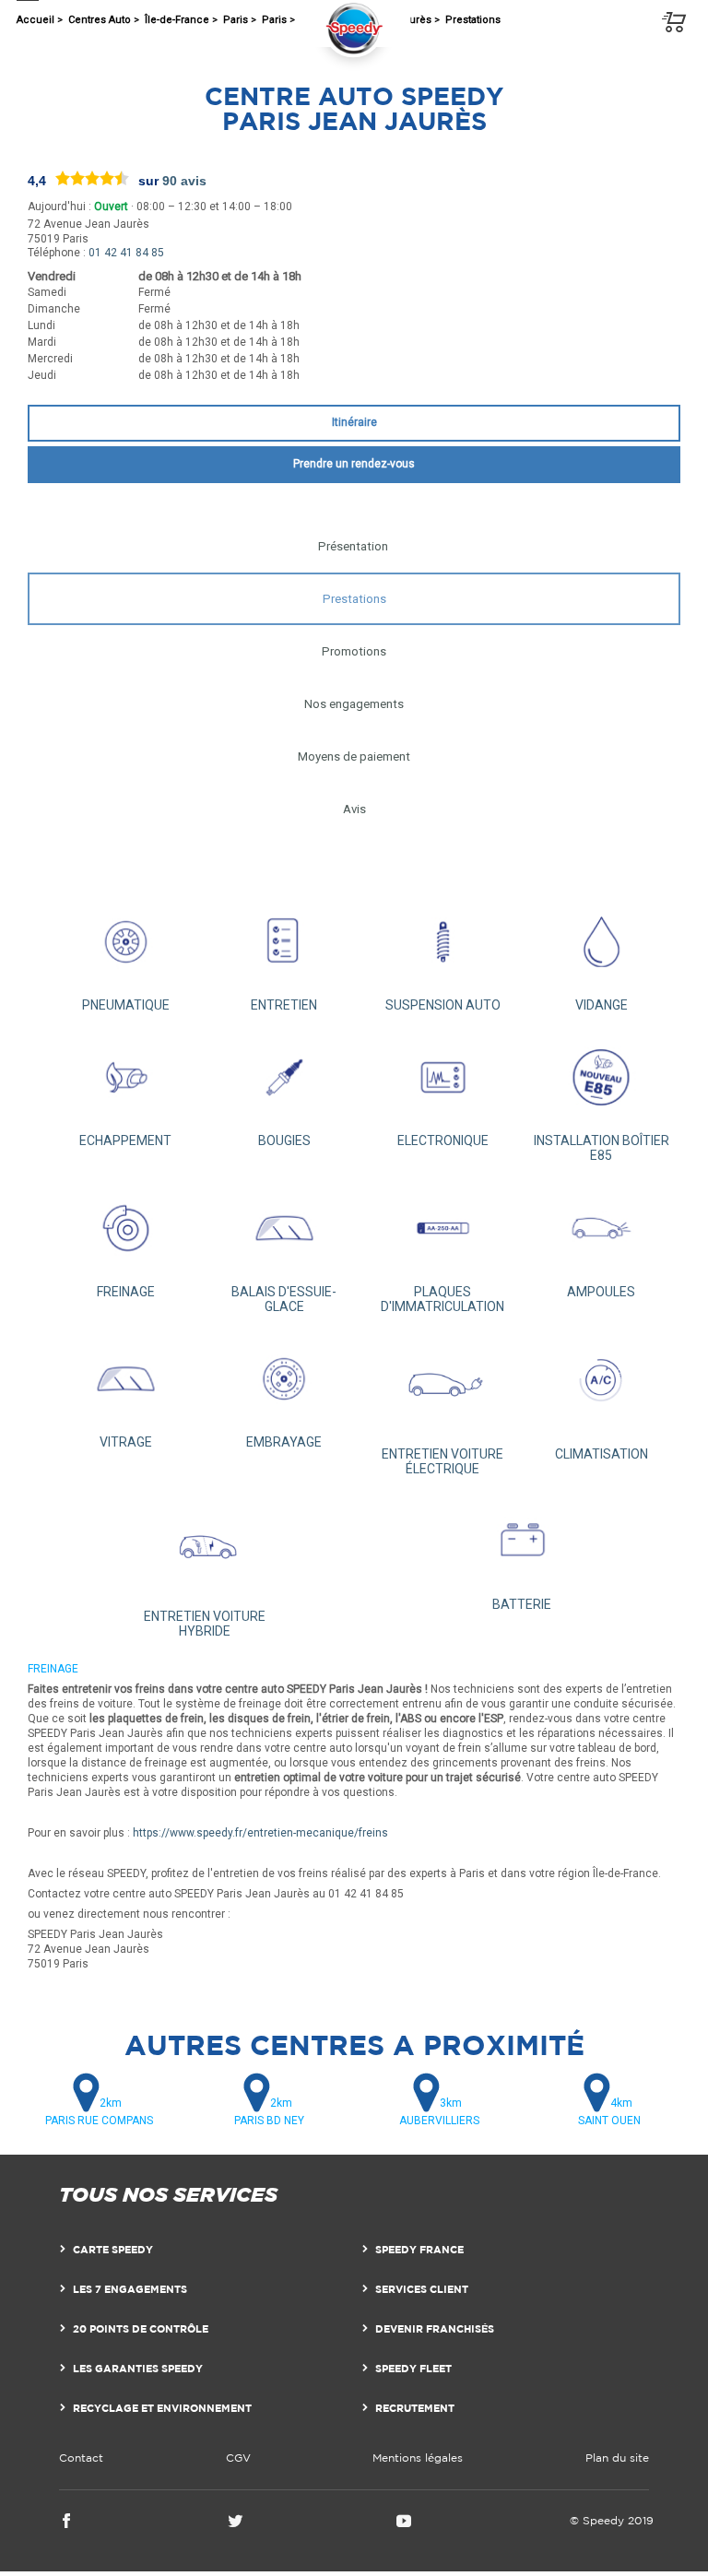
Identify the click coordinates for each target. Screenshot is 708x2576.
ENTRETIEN (284, 1005)
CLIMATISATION (602, 1454)
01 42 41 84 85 (126, 253)
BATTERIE (522, 1604)
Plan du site (617, 2458)
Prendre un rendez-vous (354, 464)
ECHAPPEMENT (125, 1140)
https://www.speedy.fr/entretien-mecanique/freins (260, 1833)
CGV (238, 2458)
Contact (81, 2458)
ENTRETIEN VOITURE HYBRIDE (205, 1624)
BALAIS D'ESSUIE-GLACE (284, 1299)
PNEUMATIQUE (126, 1005)
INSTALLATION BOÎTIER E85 (602, 1148)
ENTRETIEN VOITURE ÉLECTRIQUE (442, 1461)
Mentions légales (418, 2458)
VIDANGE (602, 1005)
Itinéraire (354, 422)
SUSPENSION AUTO (443, 1005)
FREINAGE (126, 1291)
